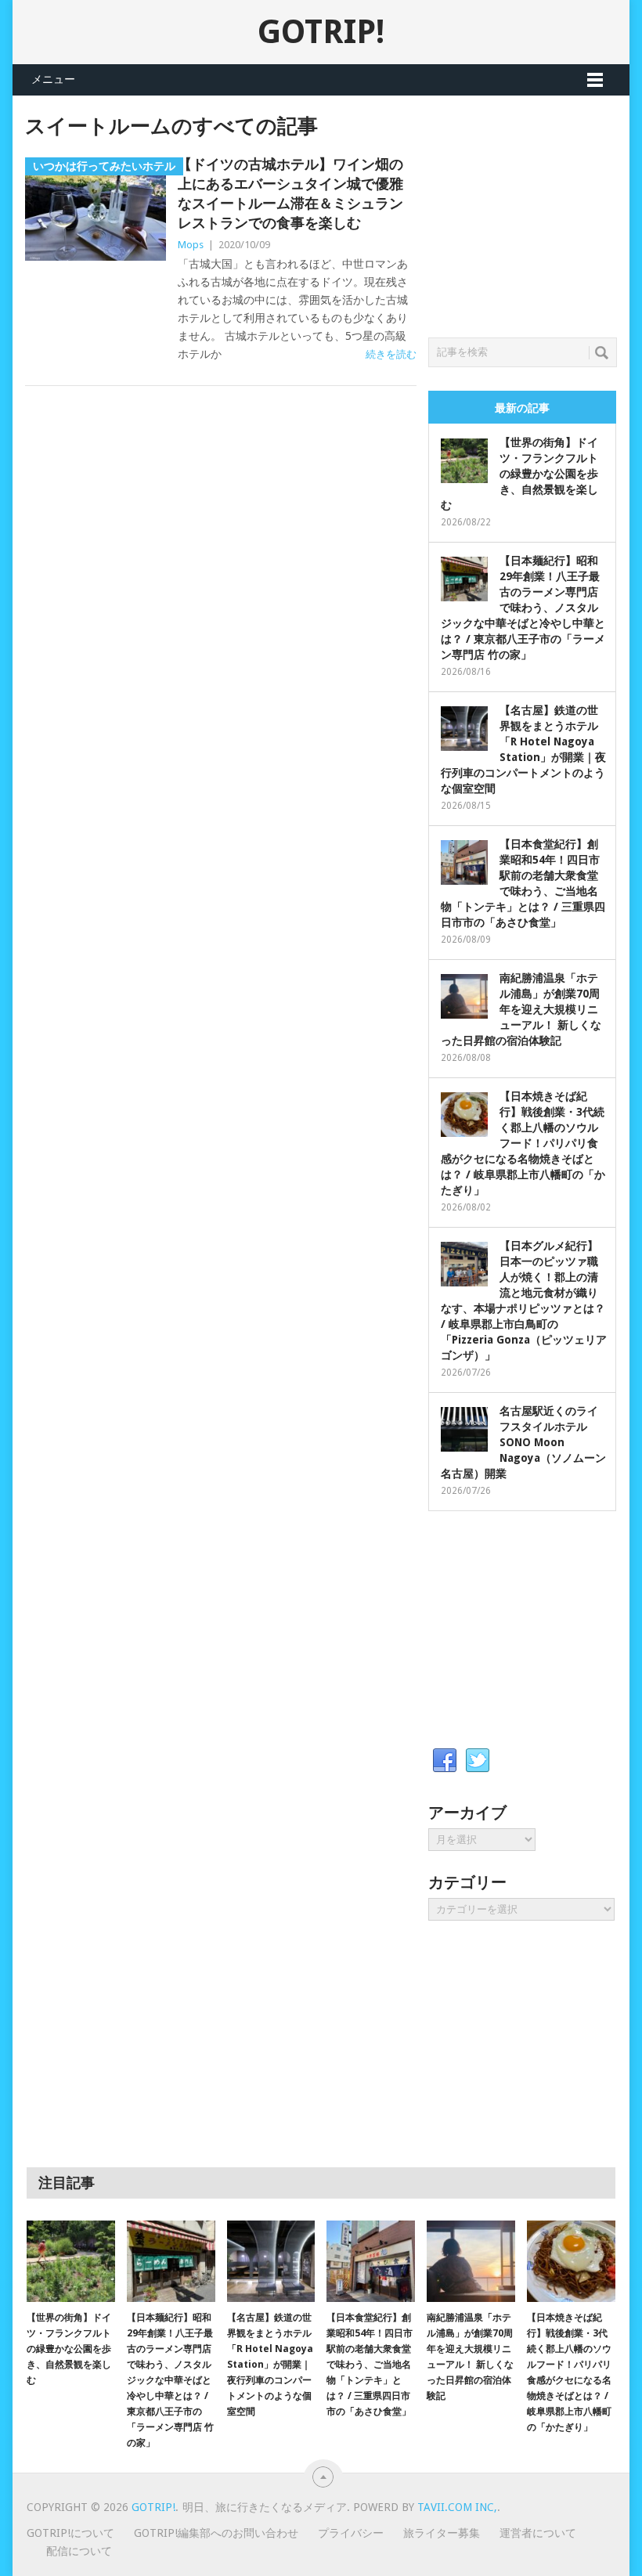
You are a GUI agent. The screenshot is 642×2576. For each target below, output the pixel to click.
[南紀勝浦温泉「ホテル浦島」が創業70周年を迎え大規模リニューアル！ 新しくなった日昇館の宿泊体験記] (471, 2262)
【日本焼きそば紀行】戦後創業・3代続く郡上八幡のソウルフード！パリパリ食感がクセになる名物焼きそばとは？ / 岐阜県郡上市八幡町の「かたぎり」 (523, 1143)
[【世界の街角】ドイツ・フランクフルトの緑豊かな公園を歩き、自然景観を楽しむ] (71, 2262)
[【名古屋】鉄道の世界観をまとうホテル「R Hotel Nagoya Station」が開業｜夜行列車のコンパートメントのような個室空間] (271, 2262)
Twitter (478, 1761)
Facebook (445, 1761)
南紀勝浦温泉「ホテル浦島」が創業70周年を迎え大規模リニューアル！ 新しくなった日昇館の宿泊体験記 (521, 1009)
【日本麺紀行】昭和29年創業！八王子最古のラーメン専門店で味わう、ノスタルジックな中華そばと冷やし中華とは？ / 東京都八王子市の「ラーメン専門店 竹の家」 (523, 608)
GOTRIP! (321, 32)
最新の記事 (522, 408)
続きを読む (391, 354)
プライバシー (351, 2533)
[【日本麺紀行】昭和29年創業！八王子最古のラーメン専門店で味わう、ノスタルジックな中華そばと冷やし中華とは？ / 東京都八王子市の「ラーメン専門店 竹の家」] (171, 2262)
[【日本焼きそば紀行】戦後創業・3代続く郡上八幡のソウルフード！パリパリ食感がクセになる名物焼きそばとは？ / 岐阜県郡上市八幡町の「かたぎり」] (571, 2262)
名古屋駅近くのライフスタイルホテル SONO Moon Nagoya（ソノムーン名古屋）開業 (523, 1442)
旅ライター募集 (442, 2533)
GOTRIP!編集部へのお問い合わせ (216, 2533)
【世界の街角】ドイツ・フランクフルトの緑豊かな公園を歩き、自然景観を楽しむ (519, 474)
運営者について (538, 2533)
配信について (79, 2551)
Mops (191, 245)
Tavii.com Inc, (457, 2507)
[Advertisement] (535, 212)
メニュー (53, 79)
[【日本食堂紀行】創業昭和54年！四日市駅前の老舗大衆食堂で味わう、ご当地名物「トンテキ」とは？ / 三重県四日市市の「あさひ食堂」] (371, 2262)
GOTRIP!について (70, 2533)
